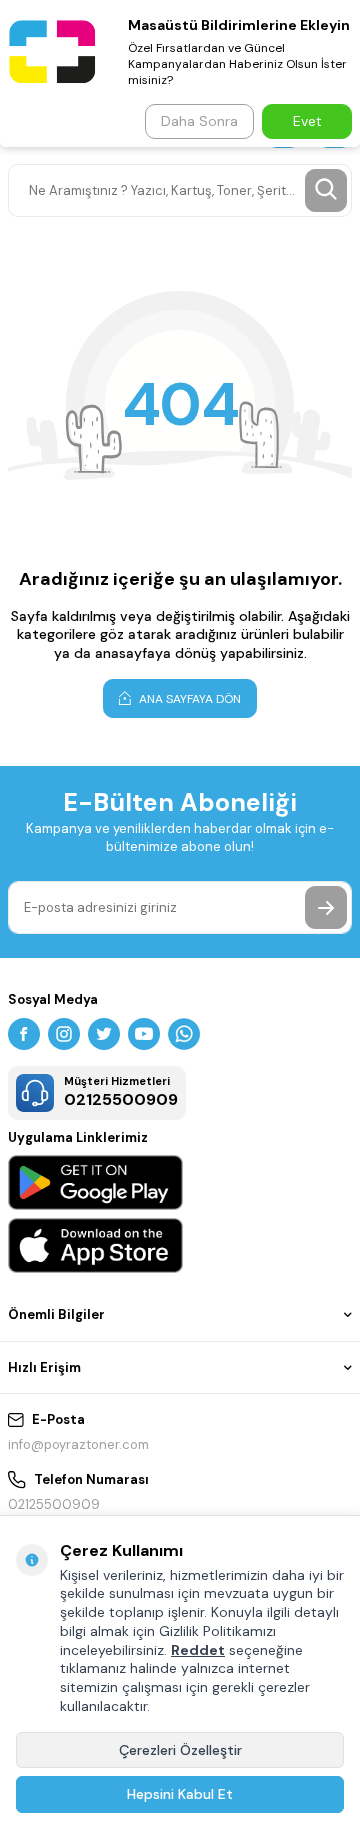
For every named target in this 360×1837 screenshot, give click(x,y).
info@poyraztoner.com (78, 1444)
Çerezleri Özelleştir (180, 1750)
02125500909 (54, 1504)
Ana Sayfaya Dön (188, 699)
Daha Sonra (199, 121)
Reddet (198, 1650)
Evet (307, 121)
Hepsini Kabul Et (180, 1794)
